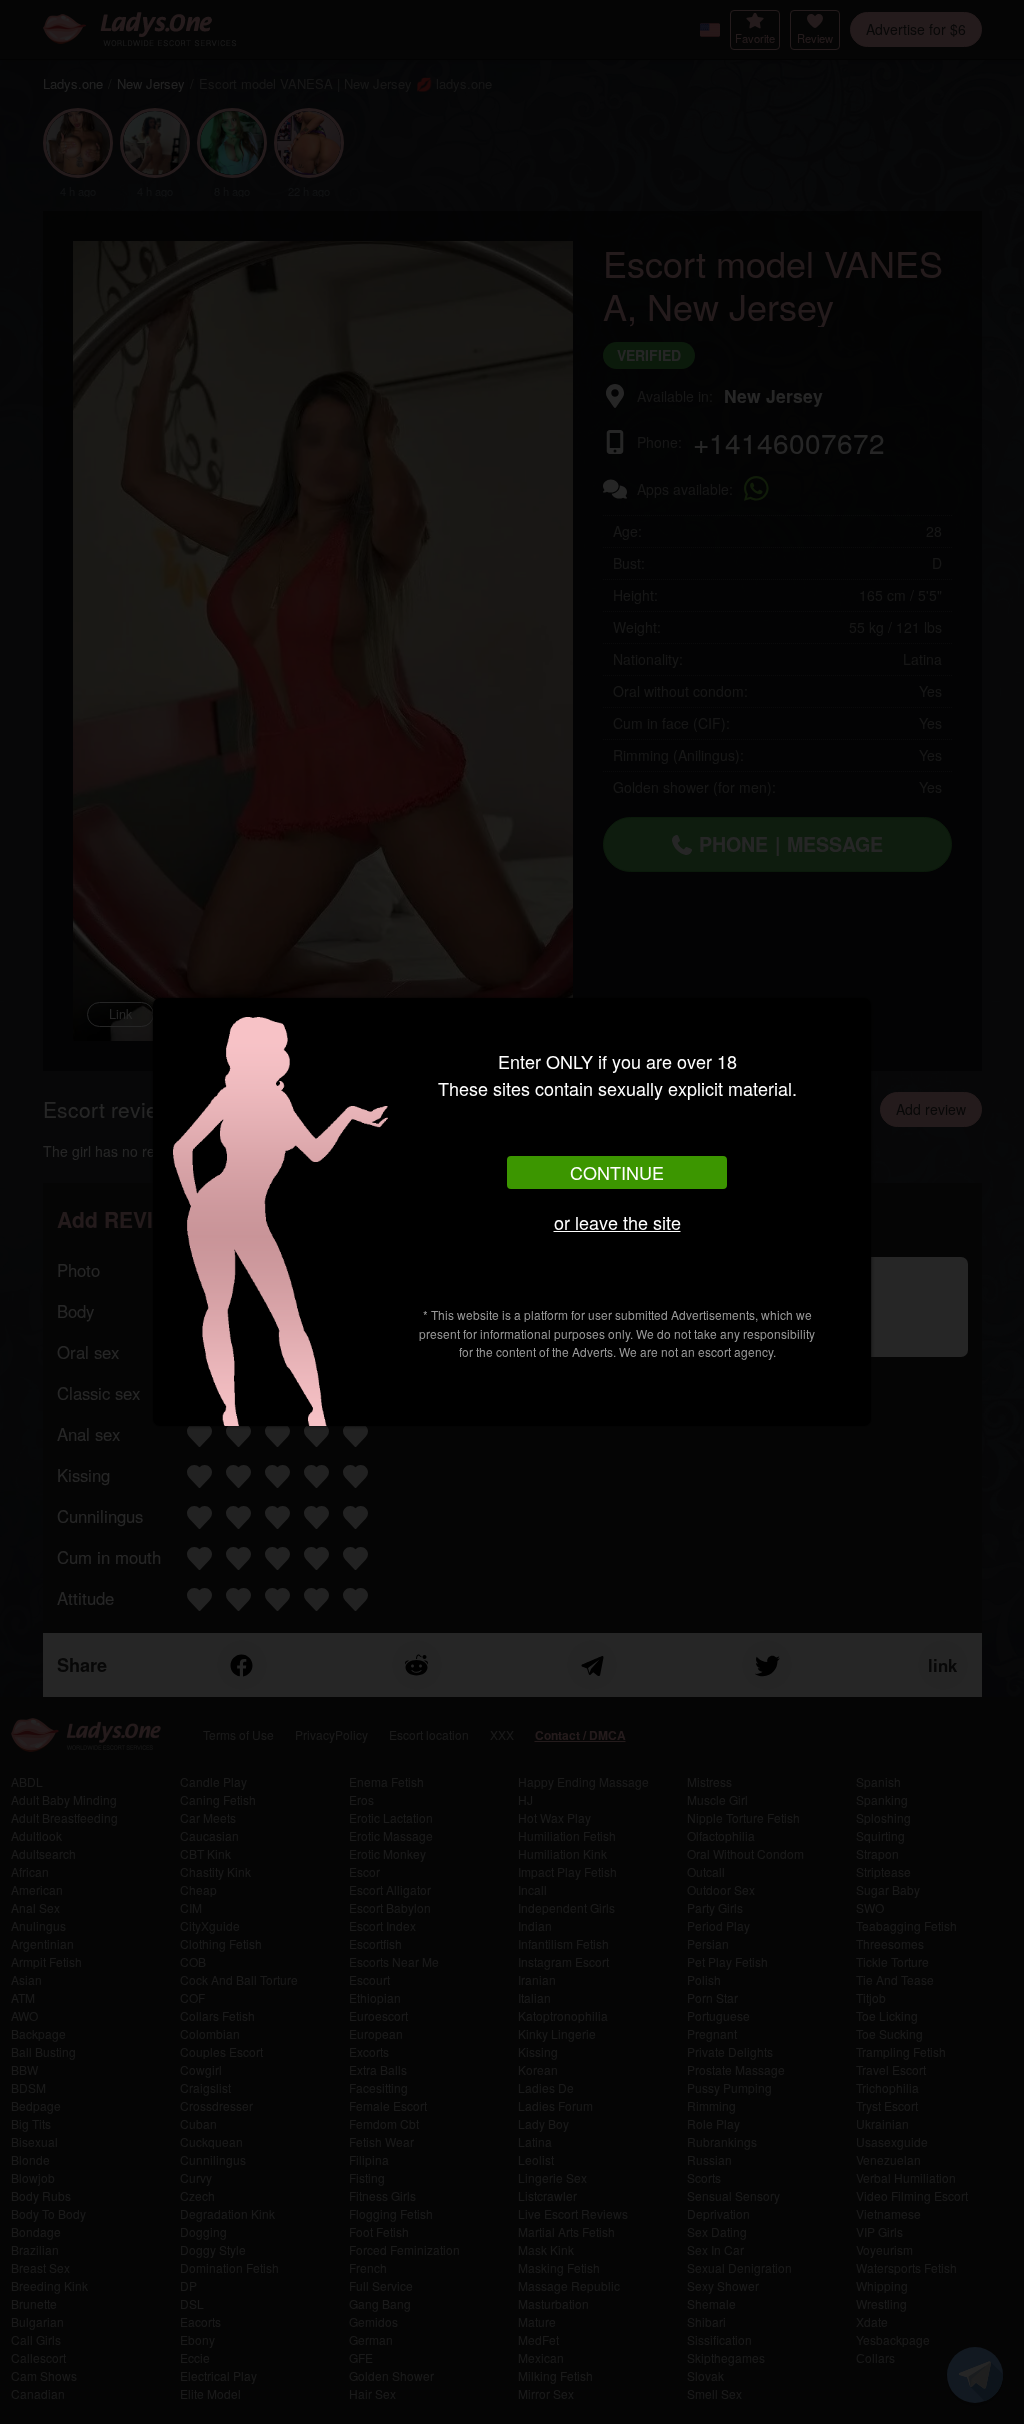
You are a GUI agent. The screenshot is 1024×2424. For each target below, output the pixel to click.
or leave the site (617, 1222)
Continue (617, 1172)
